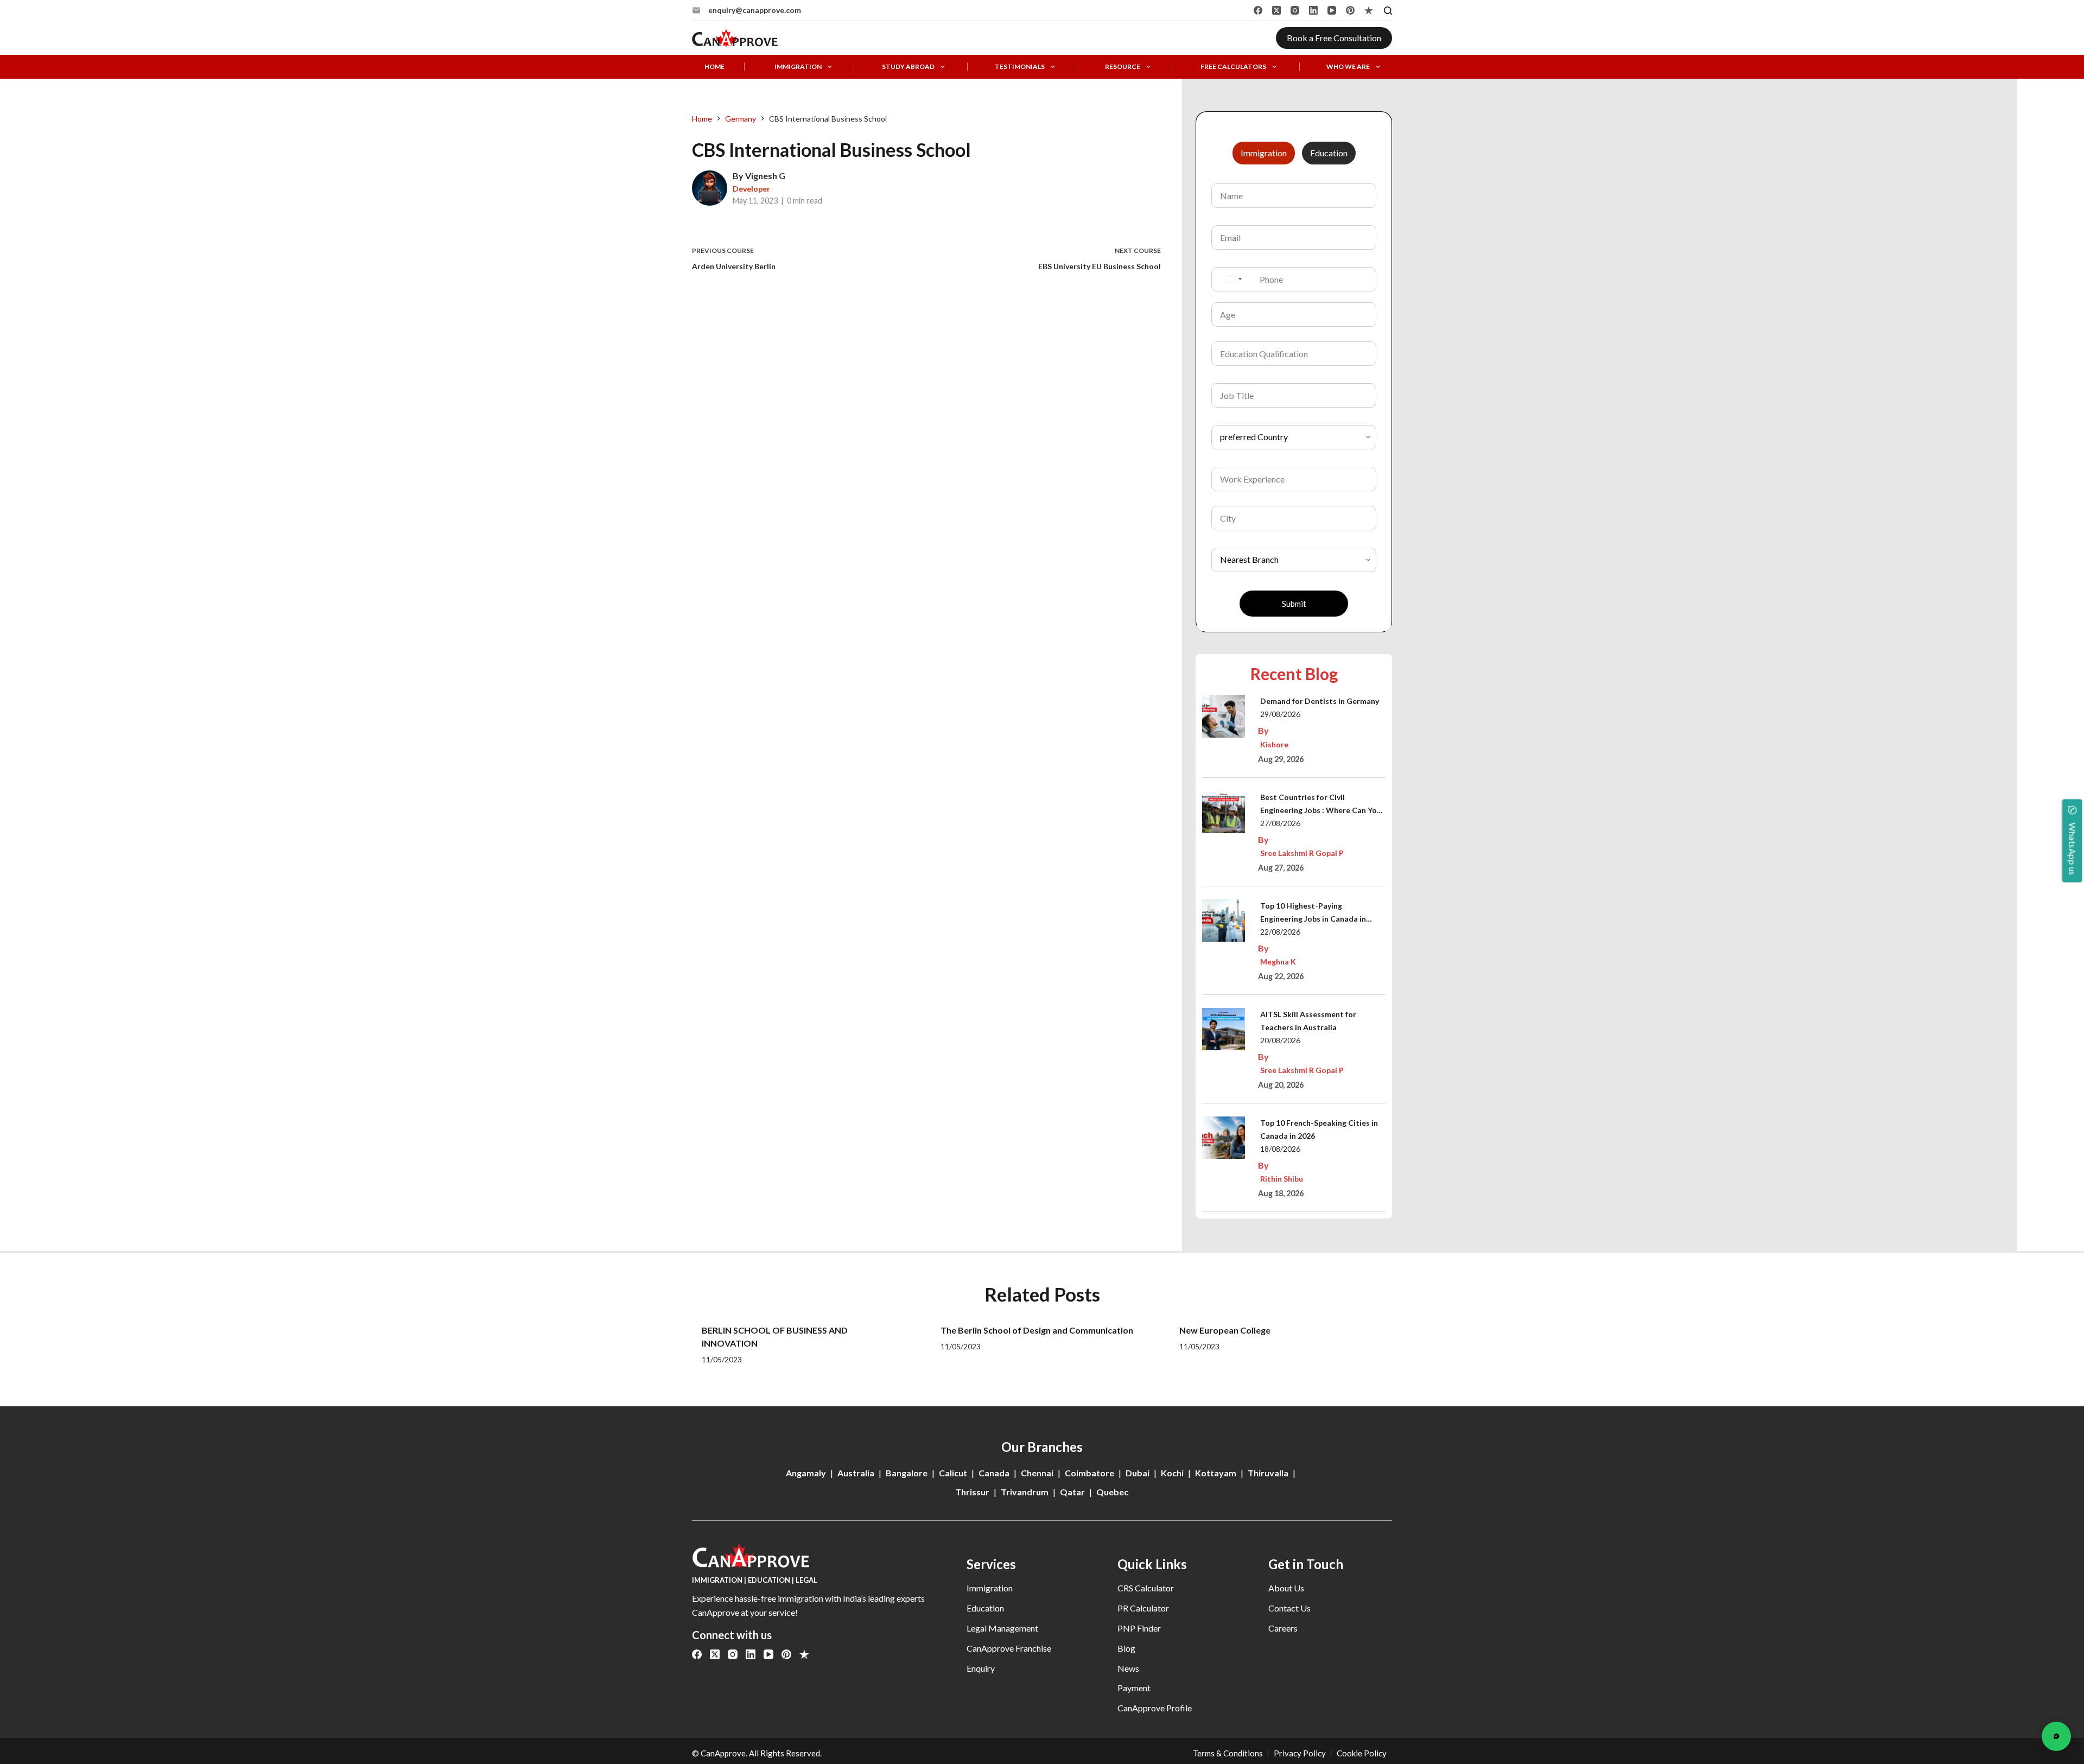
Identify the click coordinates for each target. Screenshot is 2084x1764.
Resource (1123, 67)
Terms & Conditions (1228, 1753)
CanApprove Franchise (1009, 1648)
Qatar (1072, 1492)
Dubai (1138, 1473)
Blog (1126, 1648)
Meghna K (1278, 962)
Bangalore (907, 1473)
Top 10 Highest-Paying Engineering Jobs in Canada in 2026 (1313, 913)
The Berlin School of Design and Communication (1037, 1330)
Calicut (953, 1473)
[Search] (1388, 11)
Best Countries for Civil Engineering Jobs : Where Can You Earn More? (1321, 805)
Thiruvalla (1268, 1473)
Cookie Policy (1362, 1753)
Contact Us (1289, 1608)
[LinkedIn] (1313, 10)
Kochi (1172, 1473)
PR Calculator (1143, 1608)
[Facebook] (1258, 10)
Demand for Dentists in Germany (1320, 701)
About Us (1286, 1588)
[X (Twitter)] (1276, 10)
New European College (1225, 1330)
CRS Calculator (1146, 1588)
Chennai (1037, 1473)
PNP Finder (1139, 1628)
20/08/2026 (1280, 1040)
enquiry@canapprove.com (755, 10)
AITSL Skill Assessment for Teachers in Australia (1308, 1021)
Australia (856, 1473)
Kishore (1274, 744)
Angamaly (806, 1473)
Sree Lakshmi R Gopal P (1302, 853)
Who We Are (1348, 67)
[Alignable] (1369, 10)
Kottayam (1216, 1473)
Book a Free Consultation (1334, 38)
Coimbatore (1089, 1473)
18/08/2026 (1280, 1149)
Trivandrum (1025, 1492)
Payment (1134, 1688)
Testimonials (1020, 67)
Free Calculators (1233, 67)
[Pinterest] (1350, 10)
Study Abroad (908, 67)
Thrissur (972, 1492)
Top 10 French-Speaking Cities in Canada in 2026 (1319, 1129)
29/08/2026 (1280, 714)
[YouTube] (1332, 10)
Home (714, 67)
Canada (994, 1473)
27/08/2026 (1280, 823)
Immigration (798, 67)
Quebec (1112, 1492)
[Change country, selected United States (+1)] (1234, 279)
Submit (1294, 604)
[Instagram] (1295, 10)
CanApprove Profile (1155, 1708)
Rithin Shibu (1282, 1179)
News (1128, 1668)
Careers (1283, 1628)
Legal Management (1002, 1628)
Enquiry (981, 1668)
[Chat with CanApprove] (2056, 1736)
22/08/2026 (1280, 932)
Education (985, 1608)
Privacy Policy (1300, 1753)
